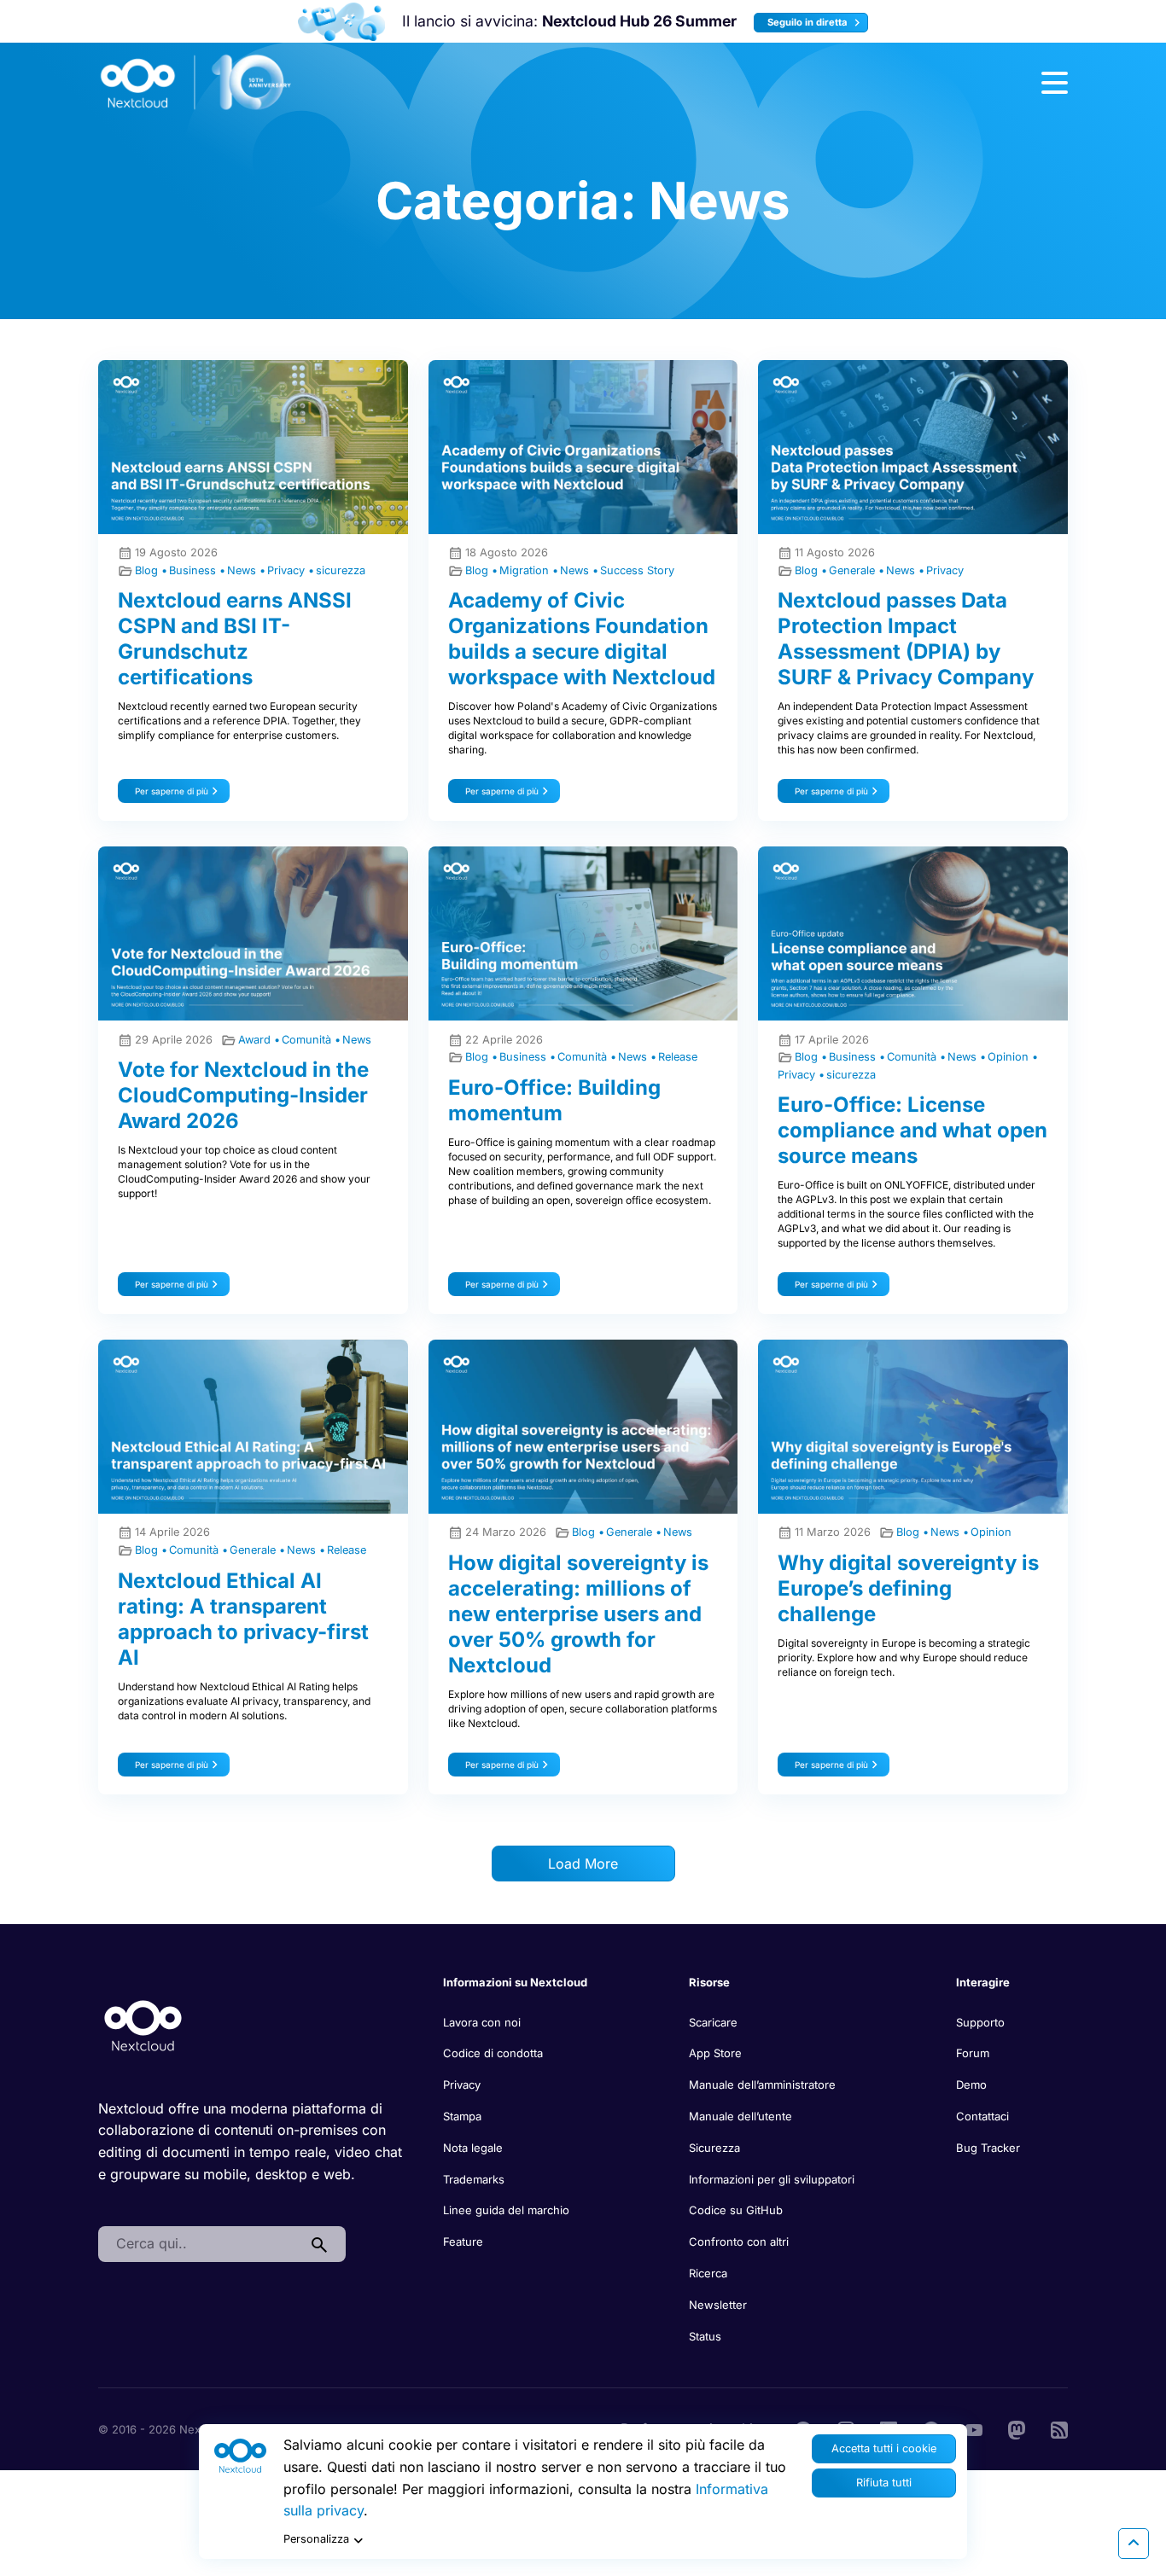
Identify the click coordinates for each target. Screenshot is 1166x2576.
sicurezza (341, 570)
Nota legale (473, 2148)
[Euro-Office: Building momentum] (583, 933)
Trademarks (474, 2179)
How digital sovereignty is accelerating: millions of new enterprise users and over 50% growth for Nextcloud (578, 1614)
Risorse (709, 1982)
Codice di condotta (493, 2053)
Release (678, 1057)
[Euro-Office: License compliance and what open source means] (913, 933)
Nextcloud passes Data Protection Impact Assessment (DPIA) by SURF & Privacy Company (906, 639)
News (243, 570)
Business (194, 570)
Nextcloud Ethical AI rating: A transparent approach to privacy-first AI (243, 1619)
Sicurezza (714, 2148)
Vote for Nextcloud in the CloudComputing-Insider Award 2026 (243, 1095)
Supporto (980, 2022)
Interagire (983, 1982)
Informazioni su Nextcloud (515, 1982)
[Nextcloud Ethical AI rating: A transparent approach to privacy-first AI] (253, 1427)
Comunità (308, 1040)
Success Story (637, 570)
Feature (463, 2242)
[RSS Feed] (1059, 2428)
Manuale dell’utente (740, 2116)
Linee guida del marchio (506, 2210)
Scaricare (713, 2022)
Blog (148, 570)
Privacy (288, 570)
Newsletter (718, 2305)
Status (705, 2336)
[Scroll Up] (1134, 2544)
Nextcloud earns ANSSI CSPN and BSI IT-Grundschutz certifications (235, 639)
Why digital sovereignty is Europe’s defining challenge (908, 1588)
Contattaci (982, 2116)
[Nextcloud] (196, 83)
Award (256, 1040)
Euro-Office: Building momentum (554, 1100)
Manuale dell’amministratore (762, 2085)
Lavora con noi (482, 2022)
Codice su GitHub (736, 2210)
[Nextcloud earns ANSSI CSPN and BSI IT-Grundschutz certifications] (253, 447)
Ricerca (708, 2273)
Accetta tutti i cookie (884, 2448)
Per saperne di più (172, 791)
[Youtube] (974, 2428)
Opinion (1010, 1057)
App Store (715, 2053)
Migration (526, 570)
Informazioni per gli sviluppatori (772, 2179)
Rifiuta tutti (884, 2483)
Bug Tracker (988, 2148)
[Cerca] (319, 2244)
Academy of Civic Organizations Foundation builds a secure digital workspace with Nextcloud (582, 639)
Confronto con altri (739, 2242)
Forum (973, 2053)
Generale (854, 570)
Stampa (462, 2116)
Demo (971, 2085)
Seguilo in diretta (809, 22)
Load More (583, 1864)
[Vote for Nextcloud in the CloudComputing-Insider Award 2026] (253, 933)
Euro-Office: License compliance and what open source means (912, 1130)
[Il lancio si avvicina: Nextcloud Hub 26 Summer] (341, 22)
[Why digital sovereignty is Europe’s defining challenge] (913, 1427)
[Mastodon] (1017, 2428)
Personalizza (316, 2539)
